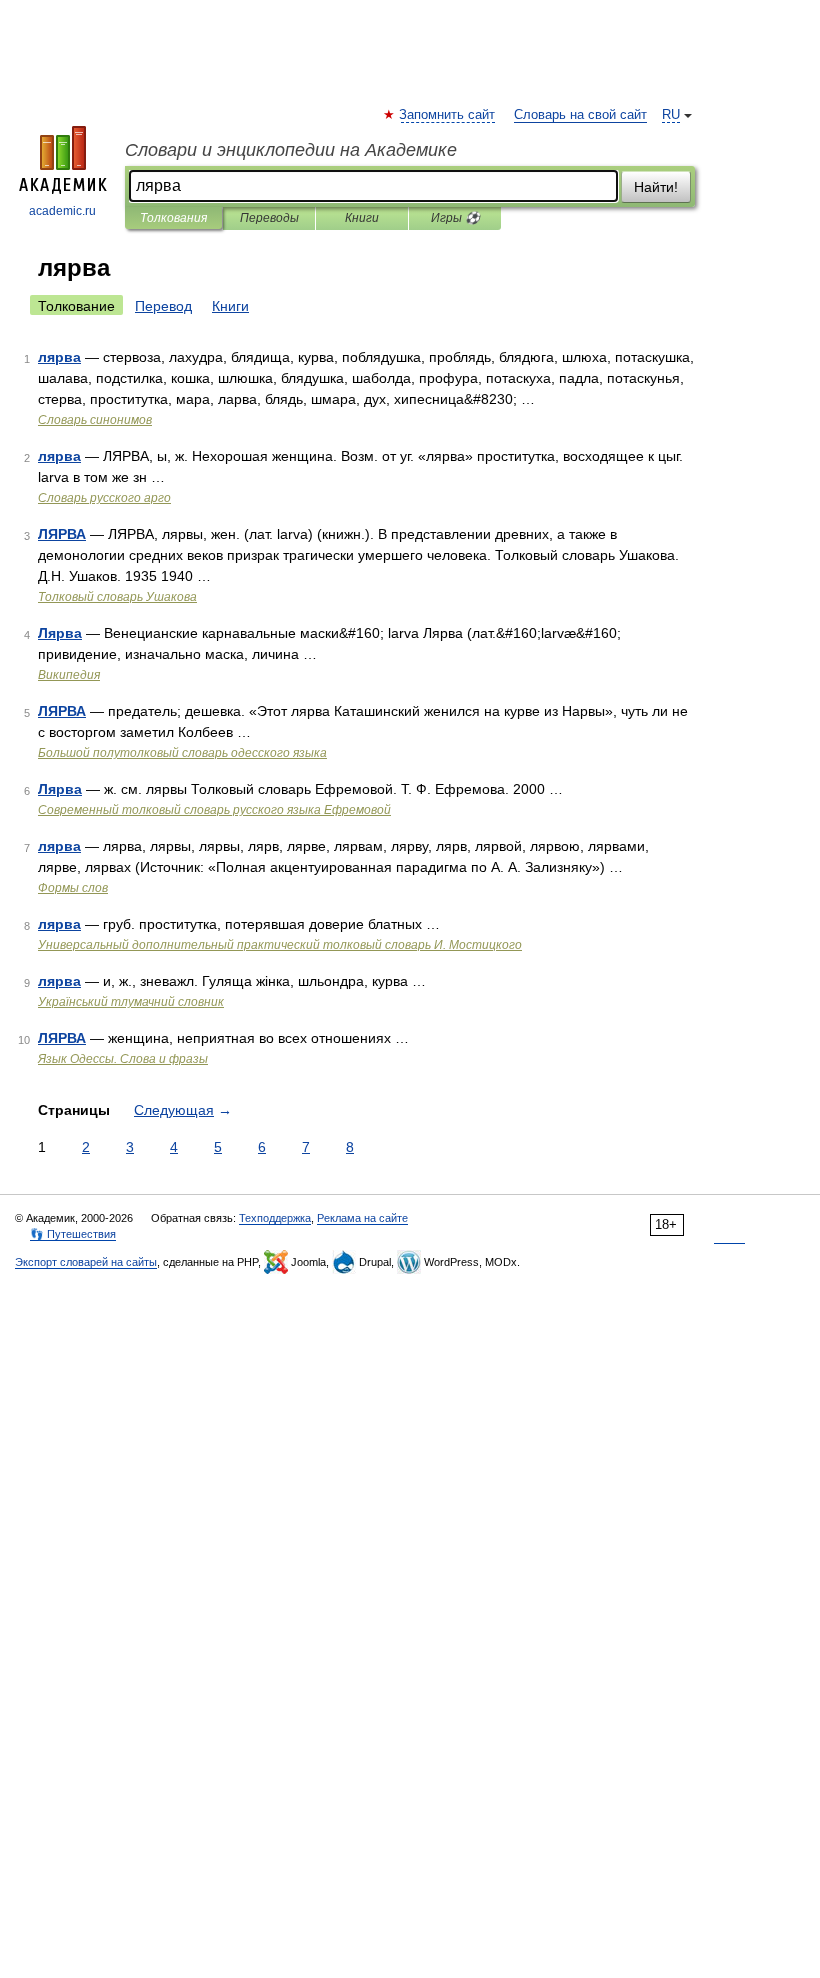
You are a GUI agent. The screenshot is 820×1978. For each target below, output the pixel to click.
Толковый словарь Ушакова (117, 597)
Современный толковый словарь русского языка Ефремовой (214, 810)
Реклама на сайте (362, 1218)
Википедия (69, 675)
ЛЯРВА (62, 534)
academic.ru (62, 211)
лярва (59, 357)
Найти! (656, 187)
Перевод (163, 306)
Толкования (173, 218)
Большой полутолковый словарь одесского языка (182, 753)
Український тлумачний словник (131, 1002)
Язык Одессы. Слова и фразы (123, 1059)
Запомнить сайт (448, 115)
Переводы (269, 218)
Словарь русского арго (104, 498)
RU (671, 115)
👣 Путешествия (73, 1234)
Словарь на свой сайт (580, 115)
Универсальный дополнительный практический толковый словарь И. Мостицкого (280, 945)
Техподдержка (275, 1218)
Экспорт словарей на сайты (86, 1262)
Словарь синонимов (95, 420)
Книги (362, 218)
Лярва (60, 633)
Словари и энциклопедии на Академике (291, 150)
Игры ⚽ (455, 218)
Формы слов (73, 888)
